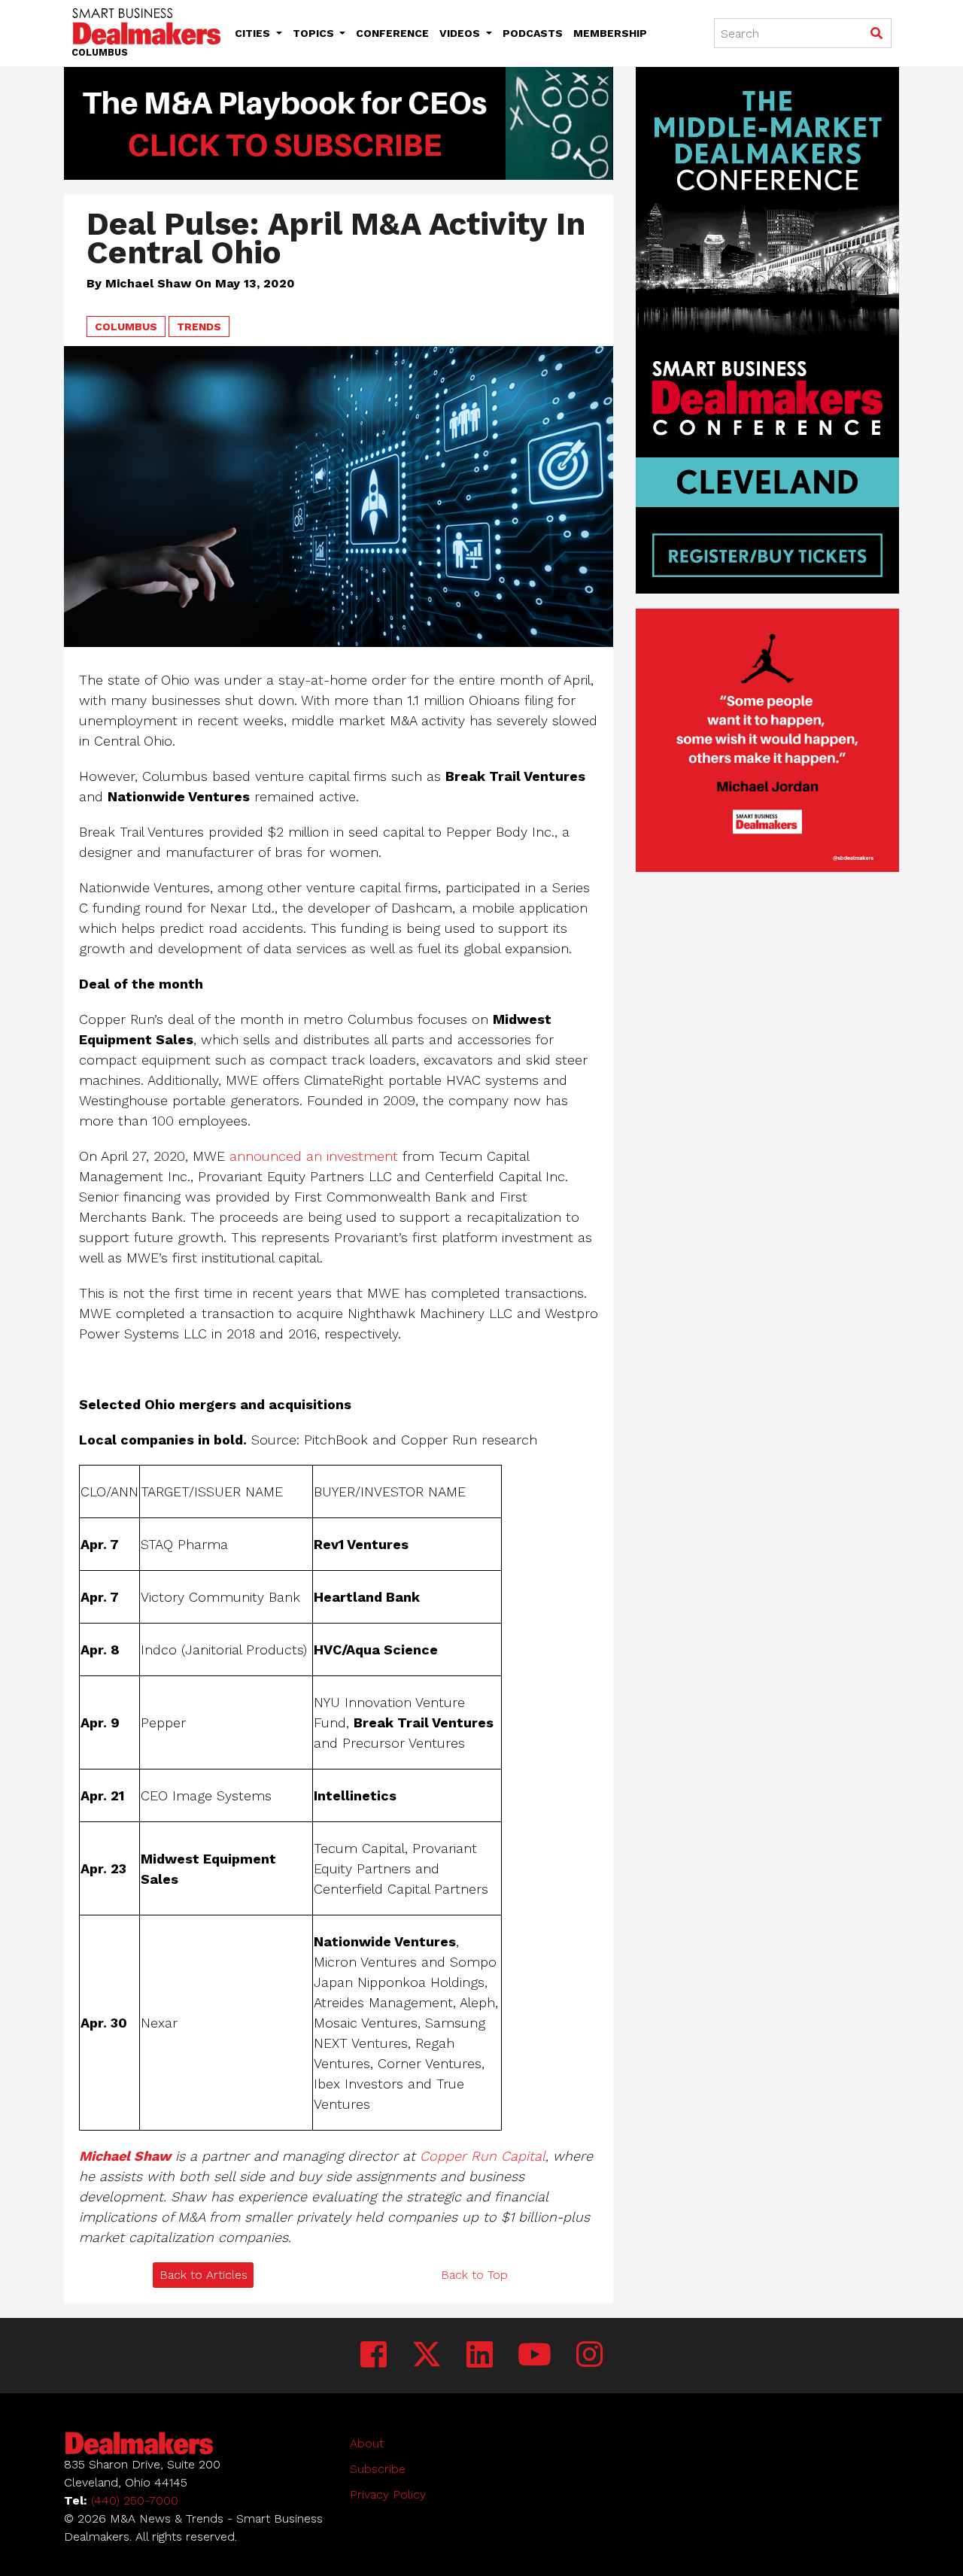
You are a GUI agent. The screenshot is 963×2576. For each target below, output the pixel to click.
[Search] (876, 34)
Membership (610, 33)
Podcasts (533, 33)
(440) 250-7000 (135, 2500)
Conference (392, 33)
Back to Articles (204, 2275)
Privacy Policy (388, 2494)
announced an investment (314, 1156)
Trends (199, 327)
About (367, 2443)
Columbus (126, 327)
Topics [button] (315, 33)
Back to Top (474, 2275)
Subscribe (378, 2469)
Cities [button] (254, 33)
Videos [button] (461, 33)
